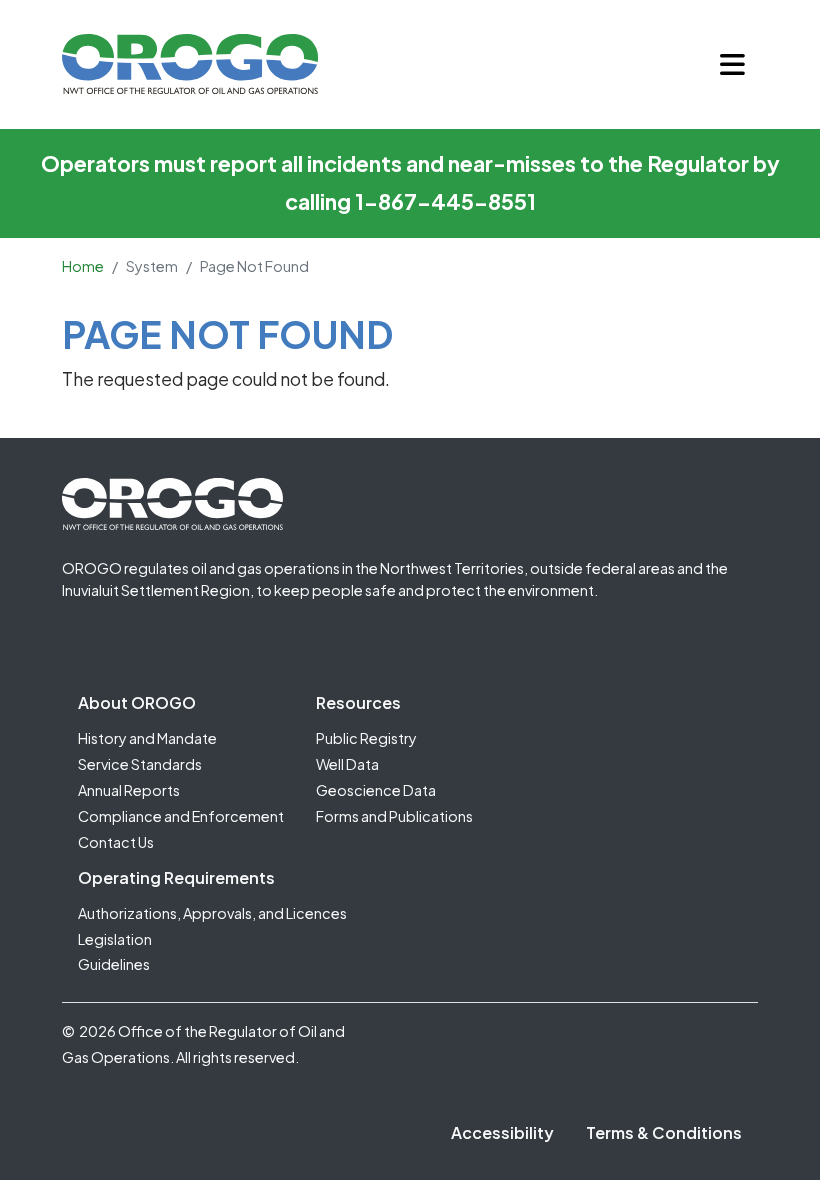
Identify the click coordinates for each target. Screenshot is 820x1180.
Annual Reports (129, 790)
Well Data (347, 764)
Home (83, 266)
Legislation (115, 939)
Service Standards (140, 764)
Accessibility (502, 1132)
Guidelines (114, 964)
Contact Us (116, 842)
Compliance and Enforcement (181, 816)
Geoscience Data (376, 790)
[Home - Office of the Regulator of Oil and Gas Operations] (190, 64)
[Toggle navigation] (732, 64)
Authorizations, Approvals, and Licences (212, 913)
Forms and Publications (394, 816)
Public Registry (366, 738)
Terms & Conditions (664, 1132)
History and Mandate (147, 738)
